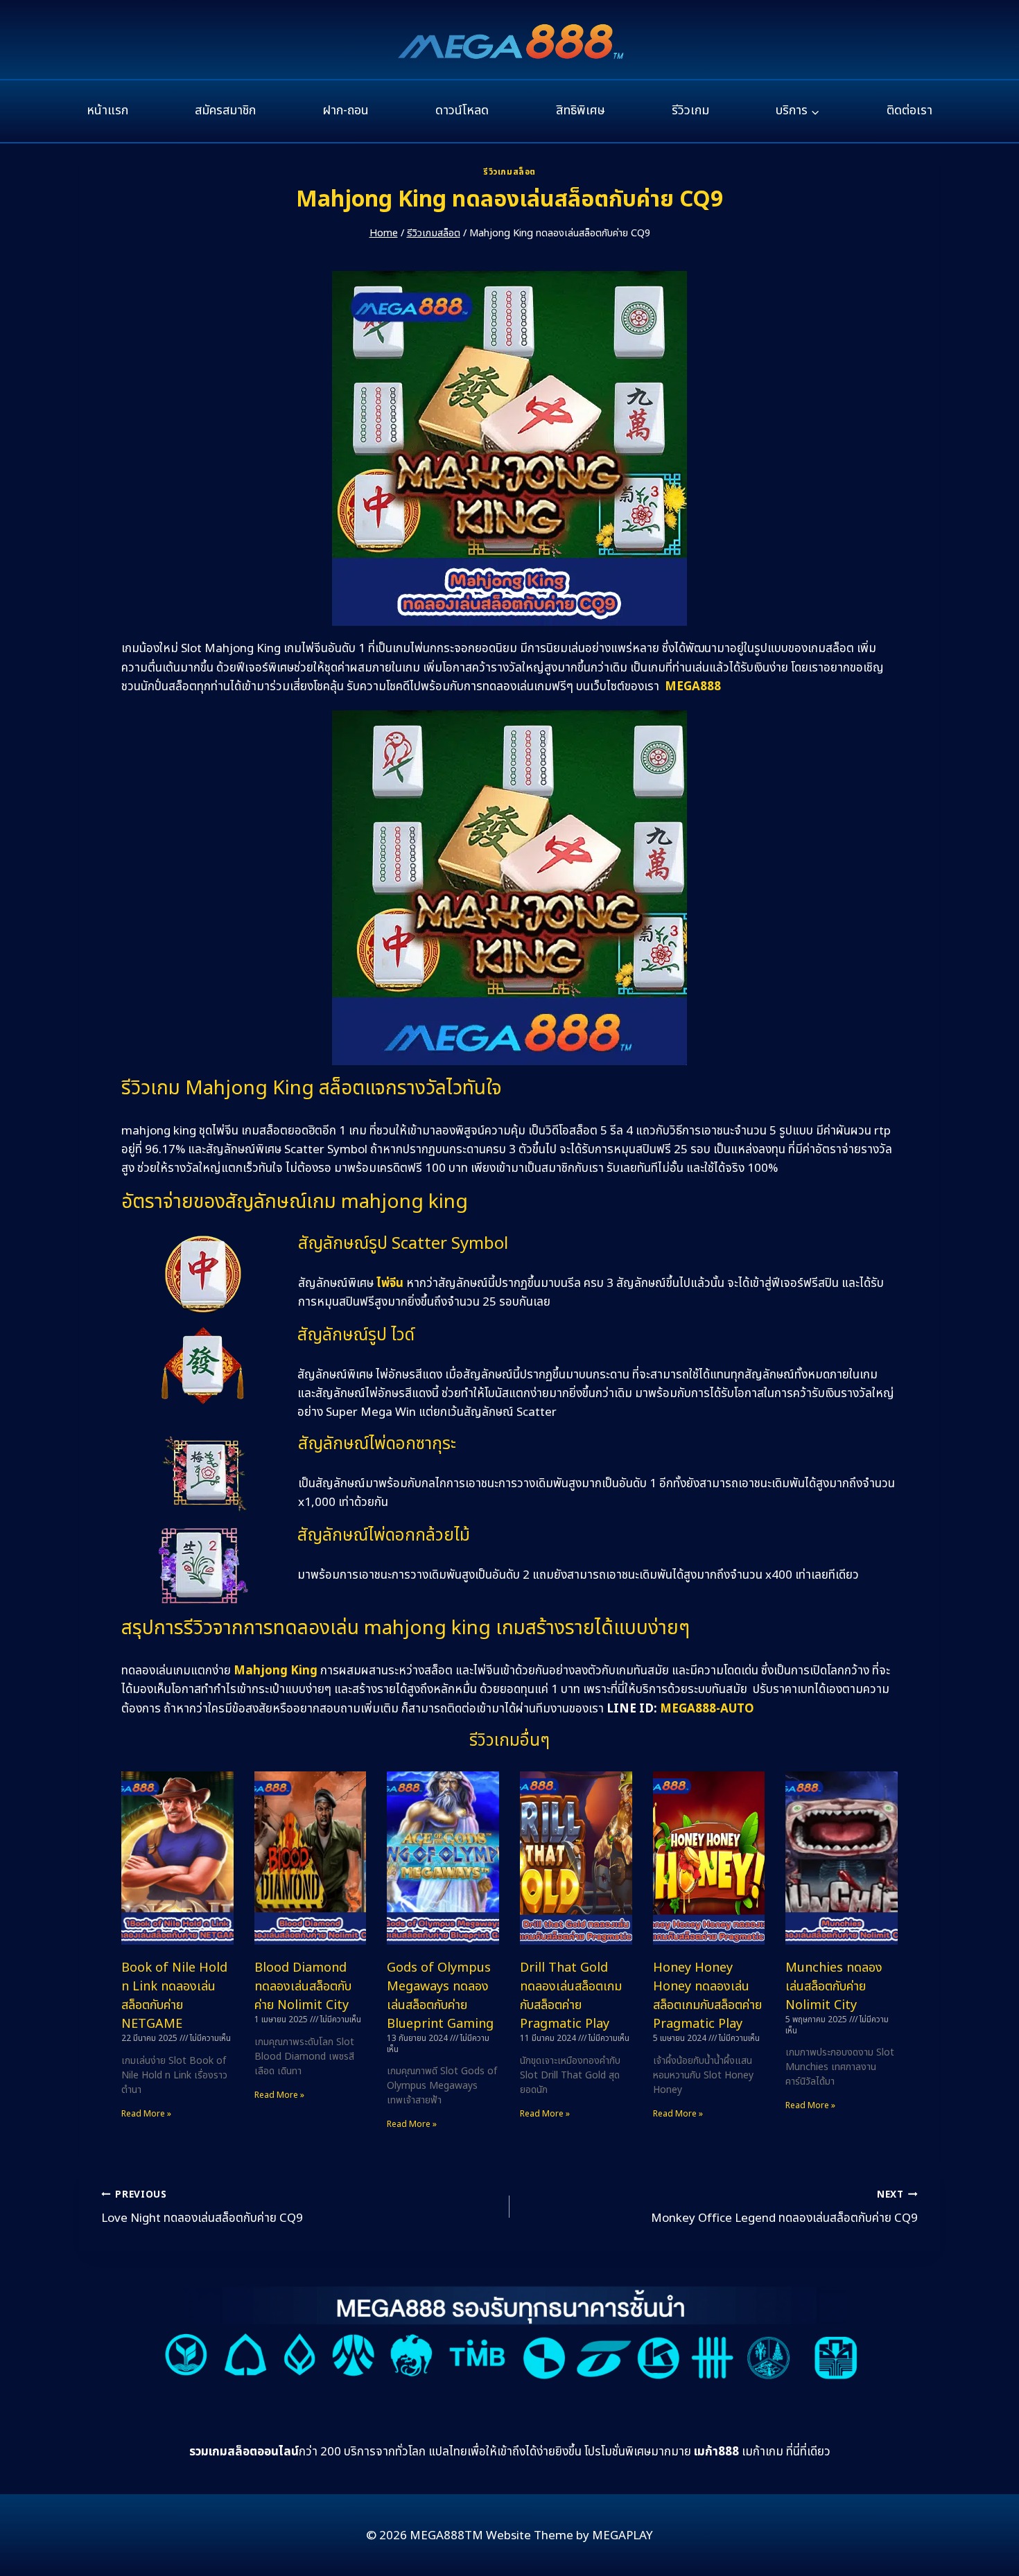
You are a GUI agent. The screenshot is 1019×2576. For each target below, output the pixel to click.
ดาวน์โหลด (462, 111)
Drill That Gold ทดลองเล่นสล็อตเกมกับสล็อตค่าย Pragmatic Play (571, 1996)
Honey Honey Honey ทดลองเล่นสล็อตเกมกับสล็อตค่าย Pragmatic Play (707, 1996)
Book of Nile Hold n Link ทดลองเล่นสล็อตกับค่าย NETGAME (174, 1996)
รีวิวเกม (690, 111)
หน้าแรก (107, 111)
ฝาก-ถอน (346, 111)
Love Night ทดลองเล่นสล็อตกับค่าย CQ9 (202, 2208)
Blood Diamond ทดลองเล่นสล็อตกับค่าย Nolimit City (303, 1987)
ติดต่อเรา (909, 111)
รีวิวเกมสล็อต (509, 172)
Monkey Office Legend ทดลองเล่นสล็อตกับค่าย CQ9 (784, 2208)
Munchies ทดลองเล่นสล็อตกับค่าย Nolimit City (834, 1987)
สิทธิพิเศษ (581, 111)
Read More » (146, 2114)
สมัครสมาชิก (225, 111)
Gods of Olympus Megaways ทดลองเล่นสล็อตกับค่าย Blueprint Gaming (440, 1996)
